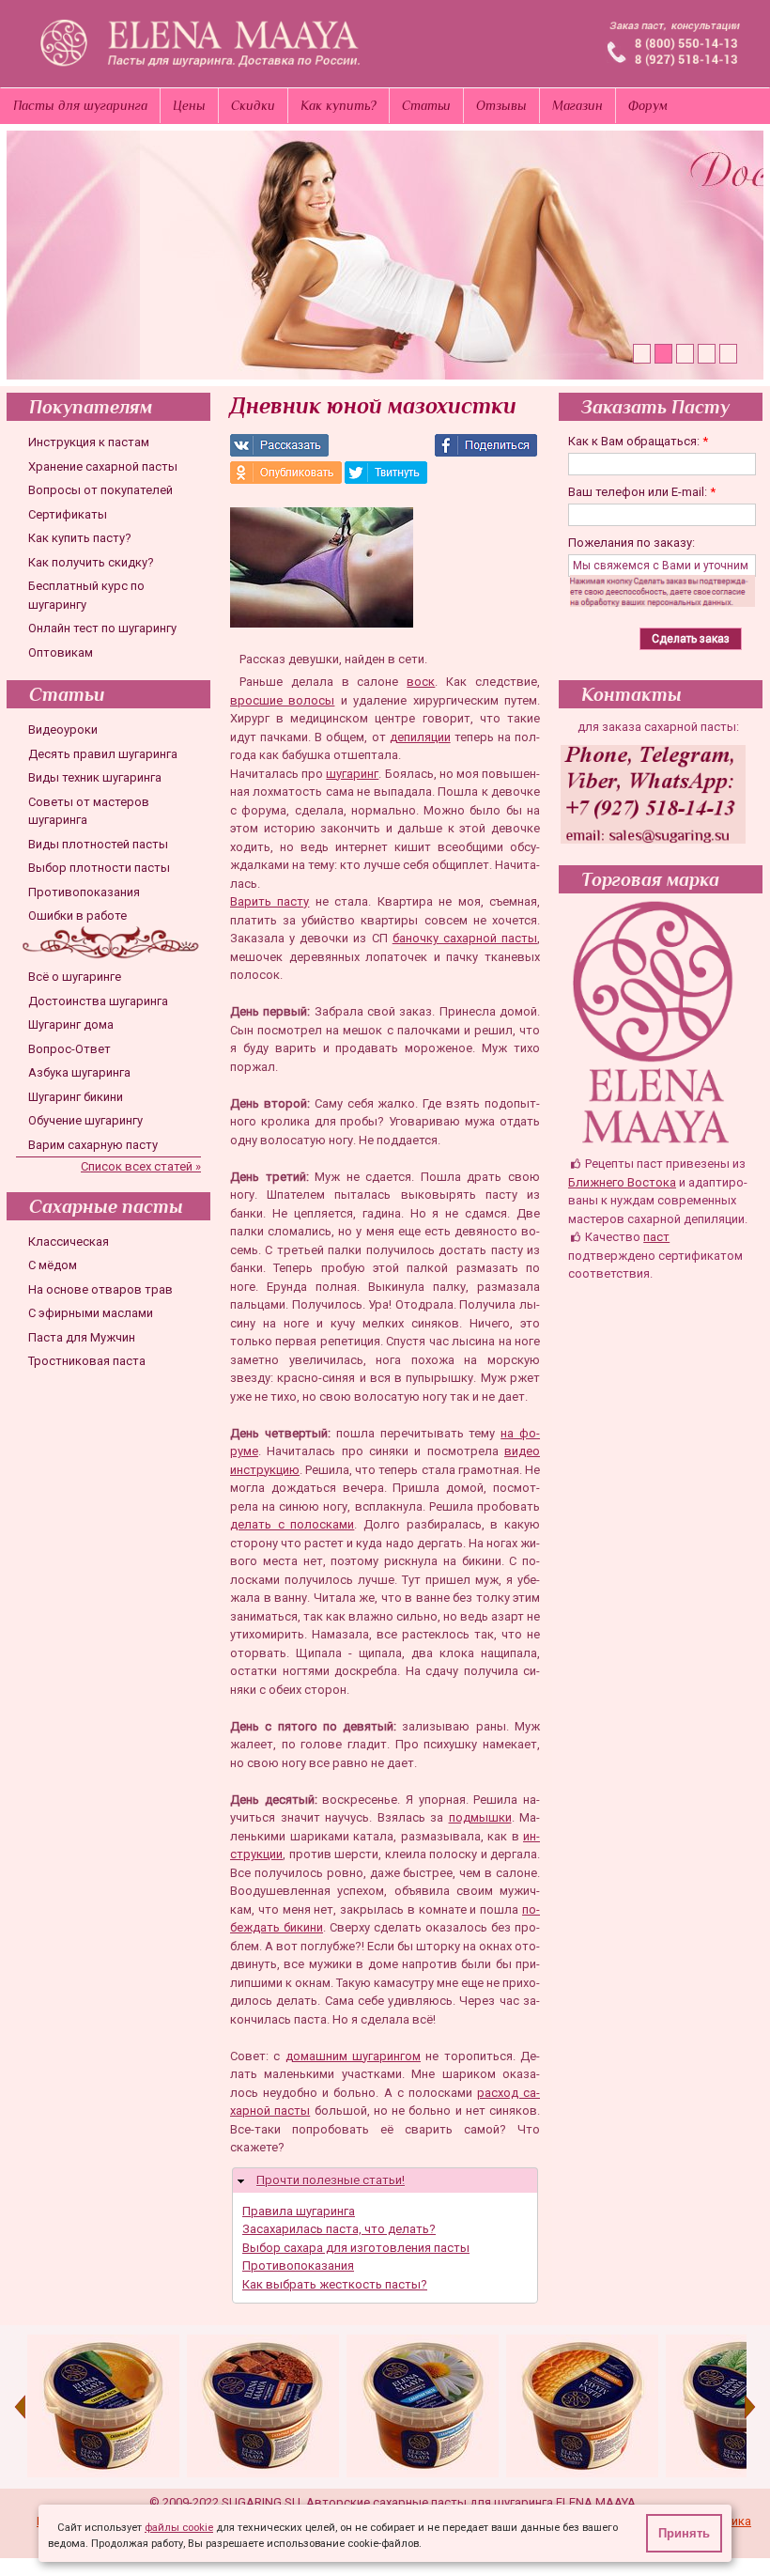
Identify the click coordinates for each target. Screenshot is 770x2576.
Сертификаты (68, 514)
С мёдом (53, 1265)
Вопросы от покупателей (100, 490)
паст (656, 1237)
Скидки (253, 105)
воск (421, 682)
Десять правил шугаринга (103, 754)
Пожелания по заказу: (631, 543)
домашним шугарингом (353, 2056)
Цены (189, 105)
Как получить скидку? (91, 562)
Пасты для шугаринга (80, 105)
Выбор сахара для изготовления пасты (356, 2248)
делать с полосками (292, 1524)
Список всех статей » (141, 1166)
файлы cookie (179, 2528)
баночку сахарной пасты (465, 938)
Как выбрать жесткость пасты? (335, 2284)
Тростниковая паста (87, 1361)
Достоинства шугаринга (98, 1001)
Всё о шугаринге (75, 977)
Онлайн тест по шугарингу (102, 628)
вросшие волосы (282, 700)
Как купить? (339, 105)
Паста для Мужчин (82, 1337)
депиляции (420, 737)
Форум (648, 105)
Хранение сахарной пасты (103, 466)
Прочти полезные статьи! (331, 2180)
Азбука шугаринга (79, 1072)
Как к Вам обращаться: (638, 441)
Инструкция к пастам (89, 442)
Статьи (426, 105)
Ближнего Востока (622, 1182)
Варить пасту (269, 901)
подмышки (480, 1817)
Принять (684, 2533)
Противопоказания (84, 892)
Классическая (69, 1241)
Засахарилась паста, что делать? (339, 2229)
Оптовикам (61, 652)
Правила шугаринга (299, 2211)
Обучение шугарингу (85, 1120)
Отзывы (501, 105)
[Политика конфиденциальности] (666, 603)
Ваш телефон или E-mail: (642, 492)
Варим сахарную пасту (93, 1145)
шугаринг (352, 774)
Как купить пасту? (80, 538)
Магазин (577, 105)
